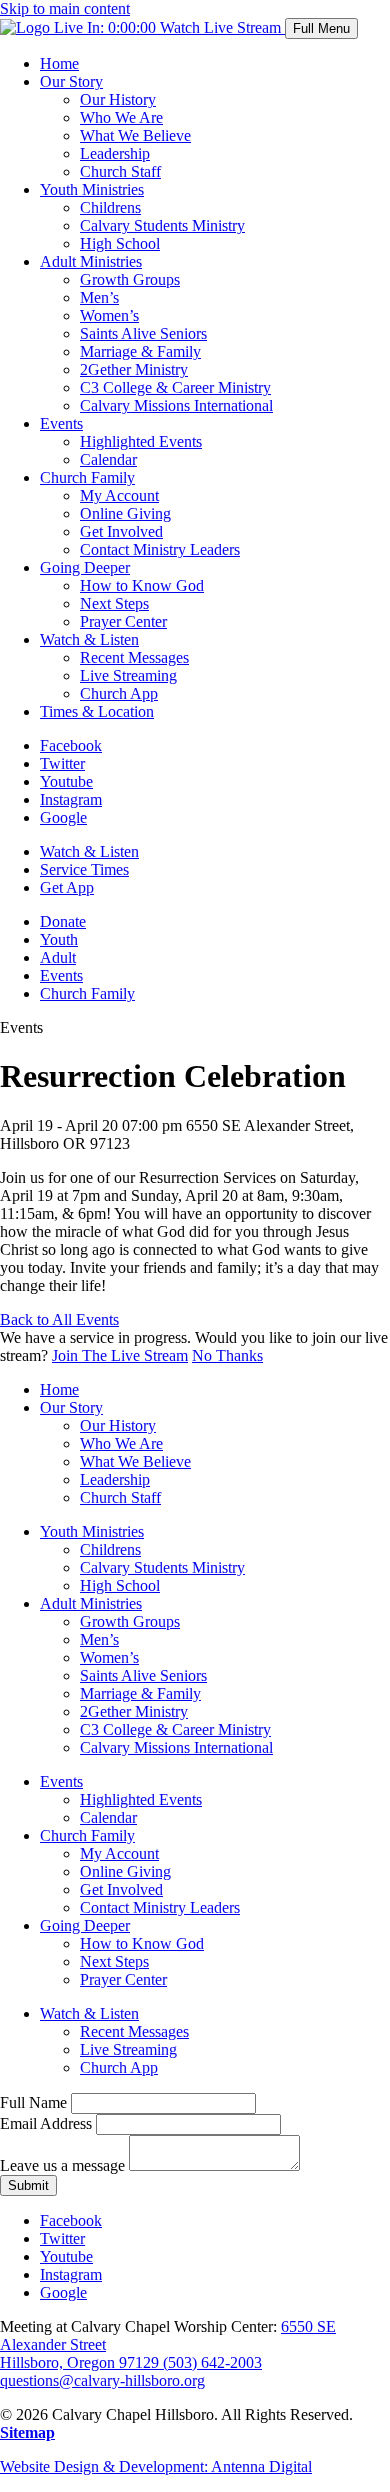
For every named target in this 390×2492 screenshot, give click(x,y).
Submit (28, 2185)
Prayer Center (123, 621)
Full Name (33, 2102)
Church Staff (120, 171)
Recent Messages (134, 657)
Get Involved (121, 531)
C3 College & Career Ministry (175, 387)
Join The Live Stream (120, 1355)
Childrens (110, 207)
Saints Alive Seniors (143, 333)
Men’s (99, 297)
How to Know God (142, 585)
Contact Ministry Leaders (160, 549)
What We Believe (135, 135)
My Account (119, 495)
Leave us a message (62, 2165)
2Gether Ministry (134, 369)
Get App (67, 887)
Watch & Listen (89, 639)
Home (59, 63)
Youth (59, 939)
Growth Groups (130, 279)
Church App (119, 693)
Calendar (108, 459)
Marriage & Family (140, 351)
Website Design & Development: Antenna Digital (156, 2466)
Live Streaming (128, 675)
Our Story (71, 81)
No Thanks (227, 1355)
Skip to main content (65, 8)
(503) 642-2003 (212, 2362)
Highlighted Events (141, 441)
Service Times (84, 869)
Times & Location (97, 711)
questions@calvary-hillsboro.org (102, 2380)
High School (120, 243)
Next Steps (114, 603)
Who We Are (121, 117)
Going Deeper (85, 567)
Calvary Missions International (176, 405)
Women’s (109, 315)
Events (61, 423)
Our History (118, 99)
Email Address (46, 2123)
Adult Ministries (91, 261)
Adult (58, 957)
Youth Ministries (92, 189)
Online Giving (125, 513)
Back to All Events (59, 1319)
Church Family (87, 477)
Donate (63, 921)
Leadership (115, 153)
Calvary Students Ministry (162, 225)
